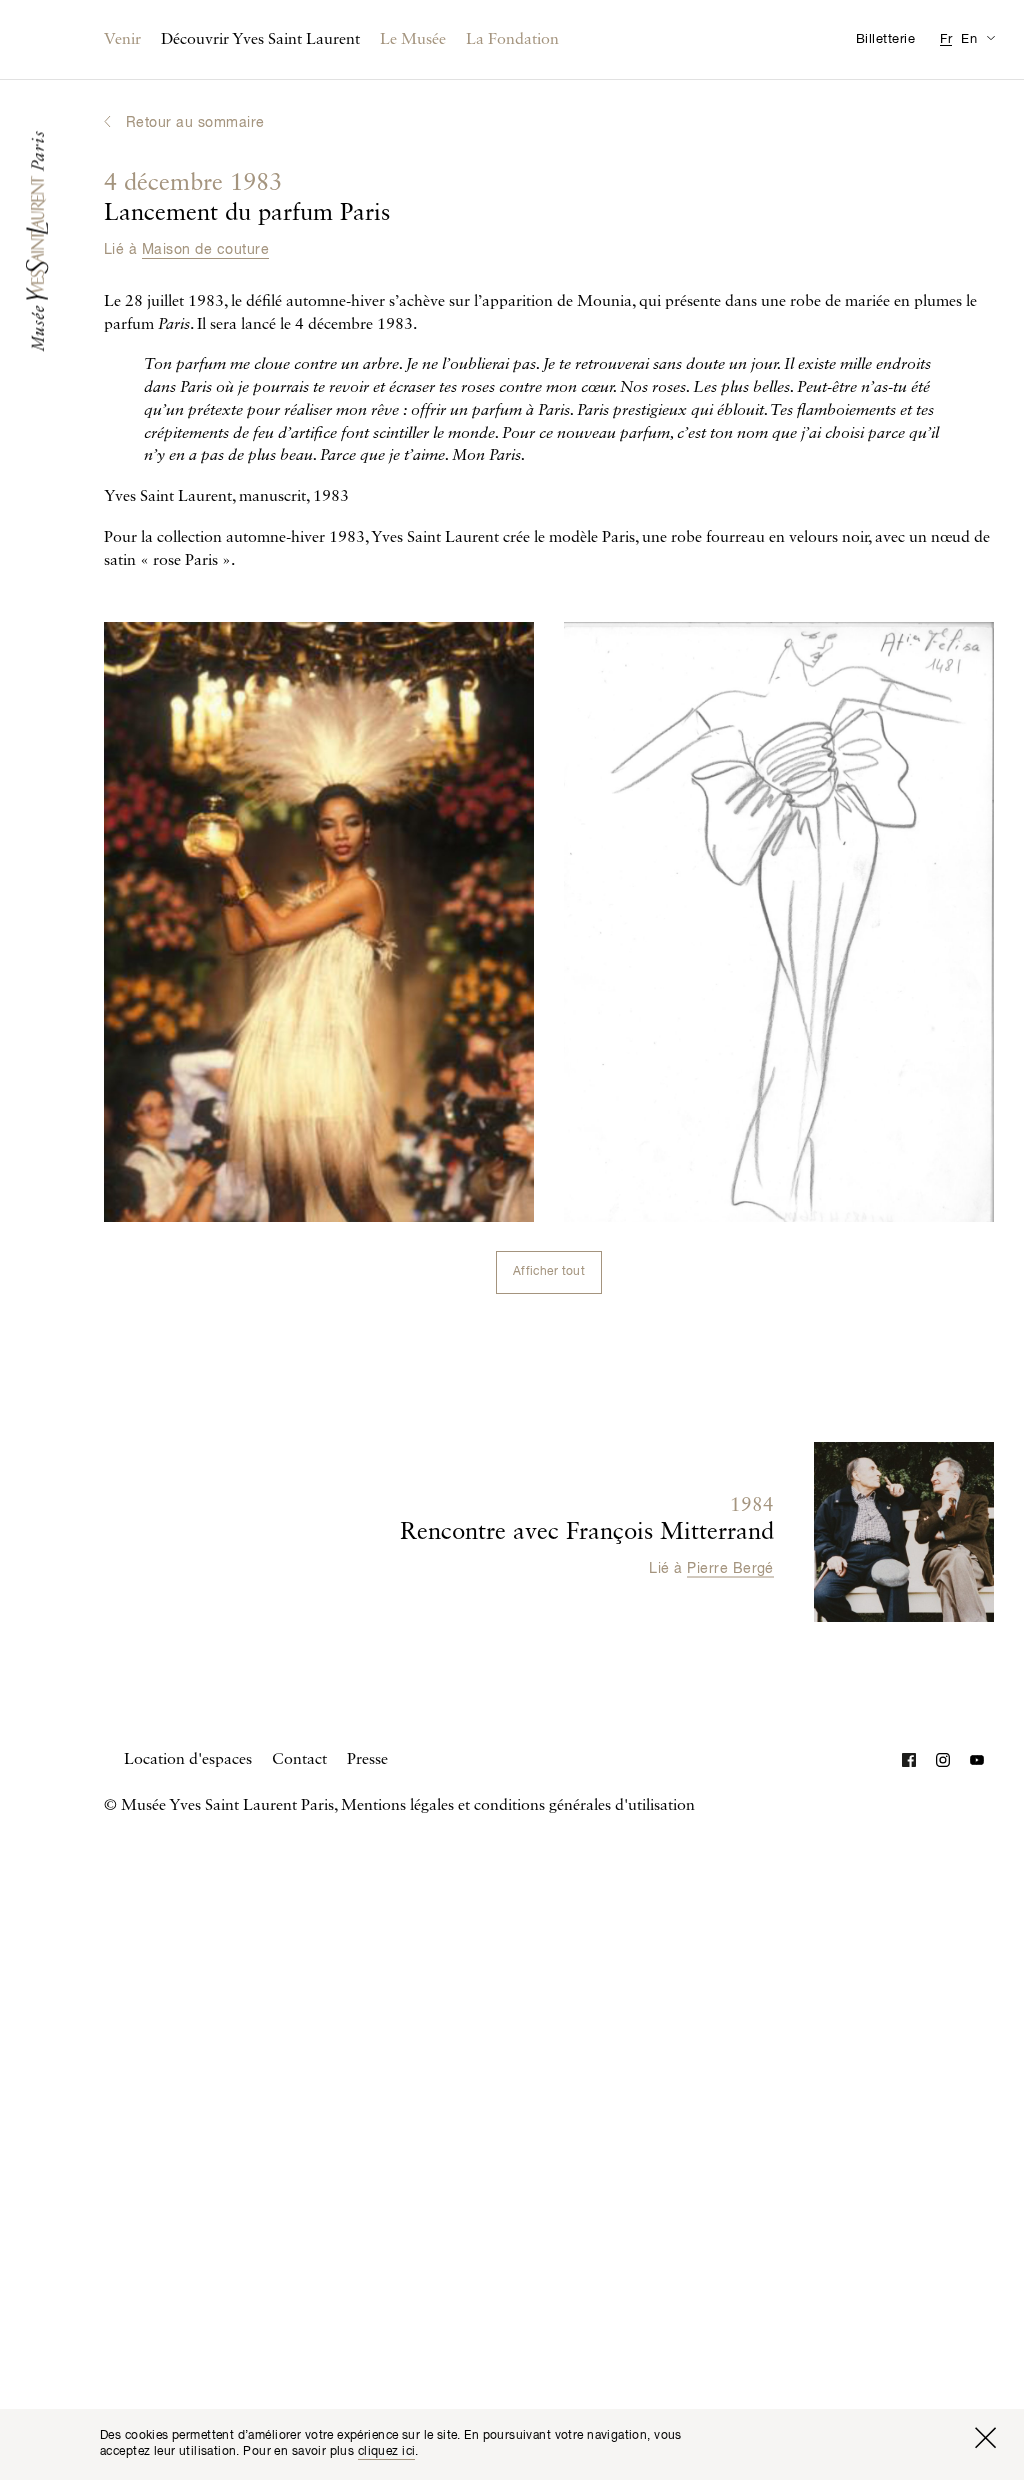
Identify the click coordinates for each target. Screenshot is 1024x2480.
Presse (367, 1760)
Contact (299, 1760)
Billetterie (885, 39)
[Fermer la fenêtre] (985, 2438)
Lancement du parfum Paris (247, 199)
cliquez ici (387, 2452)
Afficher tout (549, 1272)
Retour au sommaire (195, 123)
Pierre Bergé (730, 1569)
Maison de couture (205, 250)
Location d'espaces (188, 1760)
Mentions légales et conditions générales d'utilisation (518, 1806)
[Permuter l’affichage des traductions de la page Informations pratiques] (990, 37)
